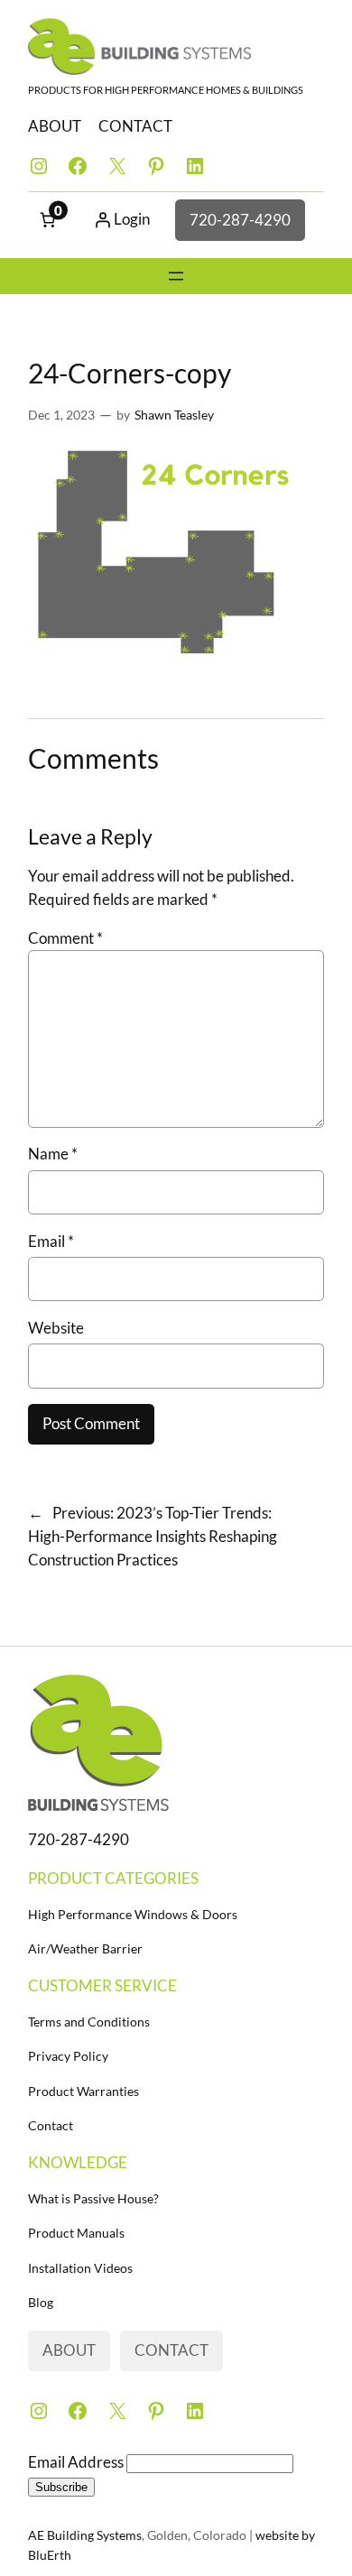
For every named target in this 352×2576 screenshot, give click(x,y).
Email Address (77, 2462)
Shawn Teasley (174, 415)
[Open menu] (176, 276)
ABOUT (55, 126)
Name (53, 1154)
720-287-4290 (240, 220)
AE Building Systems (85, 2535)
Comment (65, 938)
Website (56, 1328)
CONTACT (135, 126)
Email (51, 1241)
